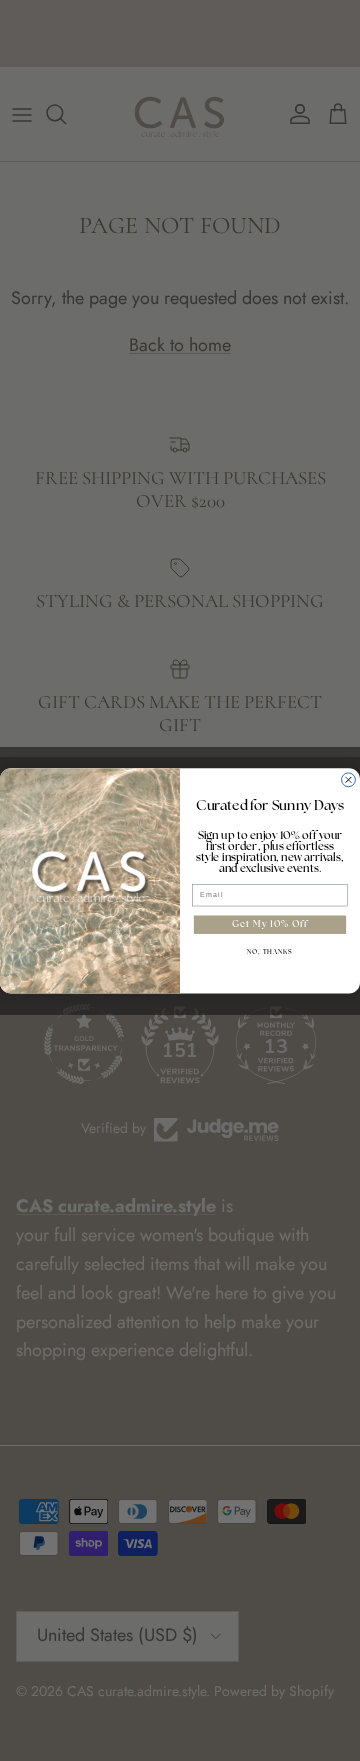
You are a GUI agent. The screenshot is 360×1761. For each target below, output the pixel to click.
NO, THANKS (270, 952)
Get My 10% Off (270, 924)
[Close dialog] (349, 780)
